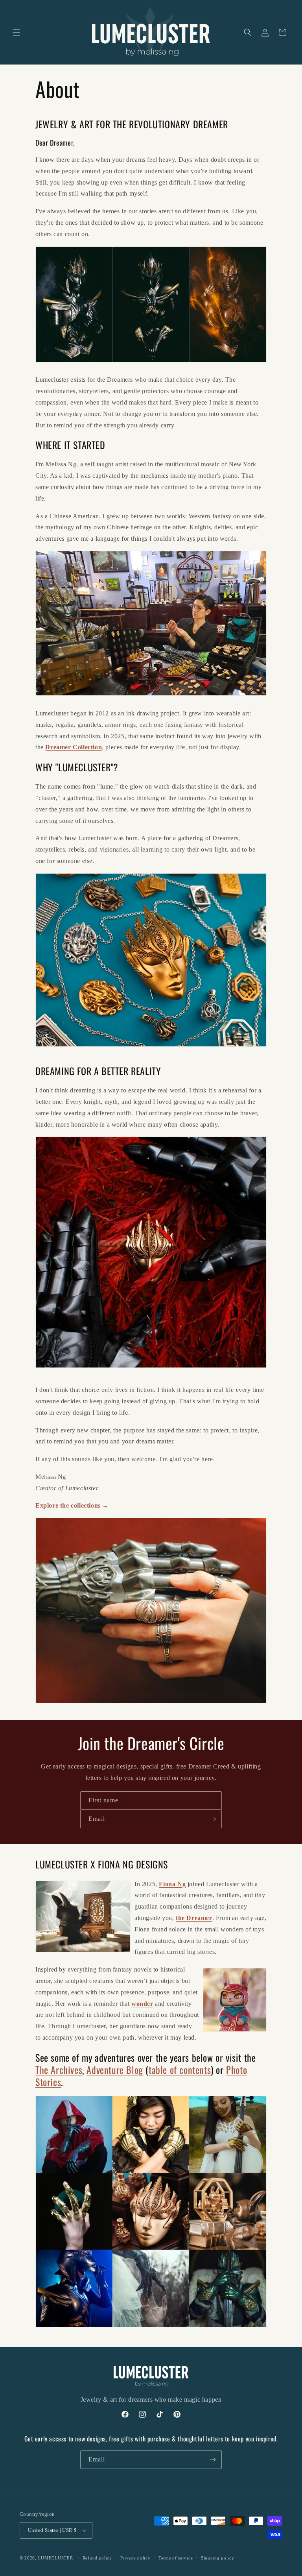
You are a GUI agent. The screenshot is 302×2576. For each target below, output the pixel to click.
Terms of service (176, 2558)
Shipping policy (218, 2558)
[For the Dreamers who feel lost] (151, 696)
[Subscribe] (213, 1819)
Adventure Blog (115, 2070)
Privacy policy (135, 2558)
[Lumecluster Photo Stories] (151, 2327)
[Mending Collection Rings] (151, 1703)
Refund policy (97, 2558)
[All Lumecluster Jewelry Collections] (151, 1051)
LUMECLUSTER (56, 2558)
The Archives (59, 2070)
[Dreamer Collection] (151, 362)
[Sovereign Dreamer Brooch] (151, 1372)
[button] (17, 32)
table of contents (180, 2070)
